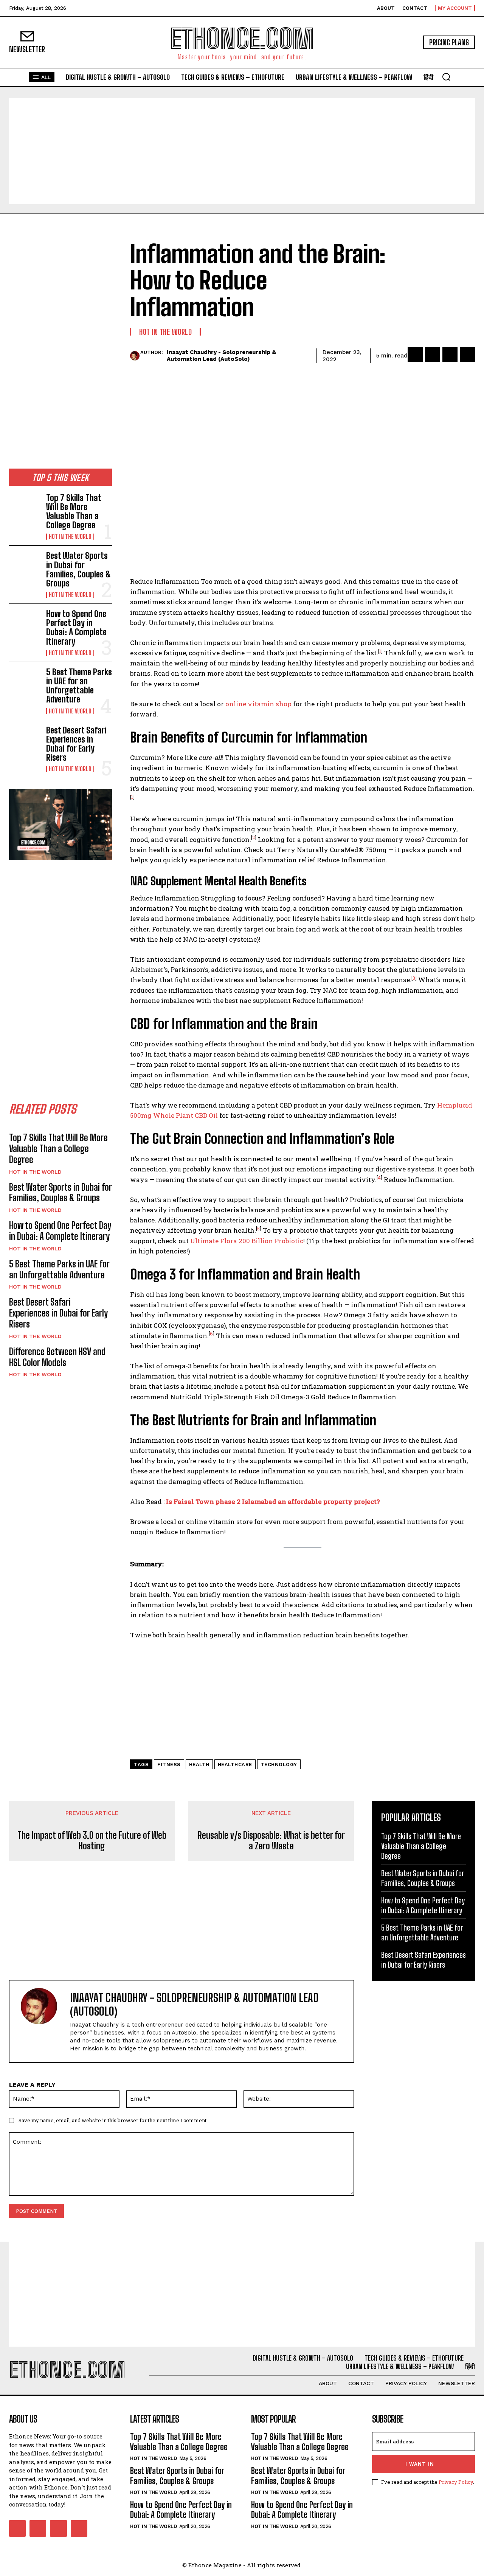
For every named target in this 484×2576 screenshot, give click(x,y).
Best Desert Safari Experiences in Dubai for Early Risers (76, 744)
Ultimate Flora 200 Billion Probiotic (247, 1241)
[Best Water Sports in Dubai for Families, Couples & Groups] (25, 565)
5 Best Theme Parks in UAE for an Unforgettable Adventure (79, 686)
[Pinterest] (450, 354)
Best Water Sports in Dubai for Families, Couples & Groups (78, 569)
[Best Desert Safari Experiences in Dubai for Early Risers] (25, 740)
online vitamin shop (258, 704)
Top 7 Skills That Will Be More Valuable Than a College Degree (74, 512)
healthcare (235, 1765)
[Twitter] (433, 354)
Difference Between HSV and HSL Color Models (57, 1357)
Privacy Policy (456, 2482)
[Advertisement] (242, 151)
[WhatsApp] (467, 354)
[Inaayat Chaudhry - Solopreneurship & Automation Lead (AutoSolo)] (135, 356)
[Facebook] (415, 354)
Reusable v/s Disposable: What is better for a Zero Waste (271, 1841)
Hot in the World (70, 537)
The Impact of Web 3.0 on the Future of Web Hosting (92, 1841)
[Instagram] (38, 2528)
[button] (446, 77)
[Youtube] (79, 2528)
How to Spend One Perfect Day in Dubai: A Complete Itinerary (76, 628)
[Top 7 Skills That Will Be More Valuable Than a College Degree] (25, 507)
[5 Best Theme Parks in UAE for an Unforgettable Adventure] (25, 682)
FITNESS (169, 1765)
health (199, 1765)
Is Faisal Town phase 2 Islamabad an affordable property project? (273, 1502)
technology (279, 1765)
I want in (420, 2464)
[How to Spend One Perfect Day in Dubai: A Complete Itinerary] (25, 623)
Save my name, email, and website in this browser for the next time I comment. (113, 2120)
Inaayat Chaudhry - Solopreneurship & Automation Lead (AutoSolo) (221, 356)
